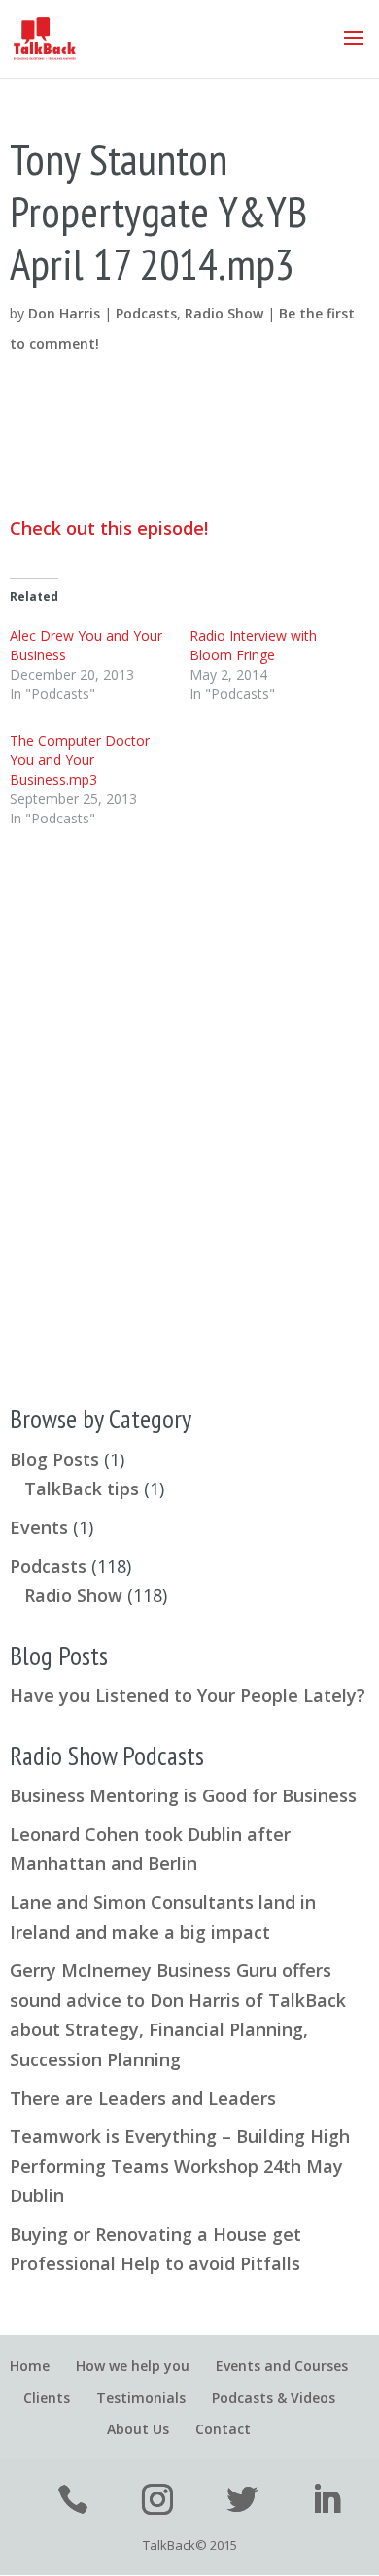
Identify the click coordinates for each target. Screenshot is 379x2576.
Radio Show (224, 313)
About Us (138, 2429)
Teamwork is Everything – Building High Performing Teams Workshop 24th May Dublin (180, 2166)
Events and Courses (282, 2366)
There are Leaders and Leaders (143, 2098)
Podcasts (146, 313)
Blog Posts (54, 1459)
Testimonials (141, 2398)
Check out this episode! (109, 528)
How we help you (133, 2366)
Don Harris (64, 313)
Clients (47, 2398)
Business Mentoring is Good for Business (183, 1795)
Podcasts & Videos (274, 2398)
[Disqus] (190, 1102)
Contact (223, 2429)
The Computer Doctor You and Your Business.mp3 (80, 760)
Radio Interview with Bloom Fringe (253, 645)
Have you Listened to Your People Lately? (188, 1695)
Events (39, 1527)
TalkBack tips (82, 1489)
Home (30, 2366)
